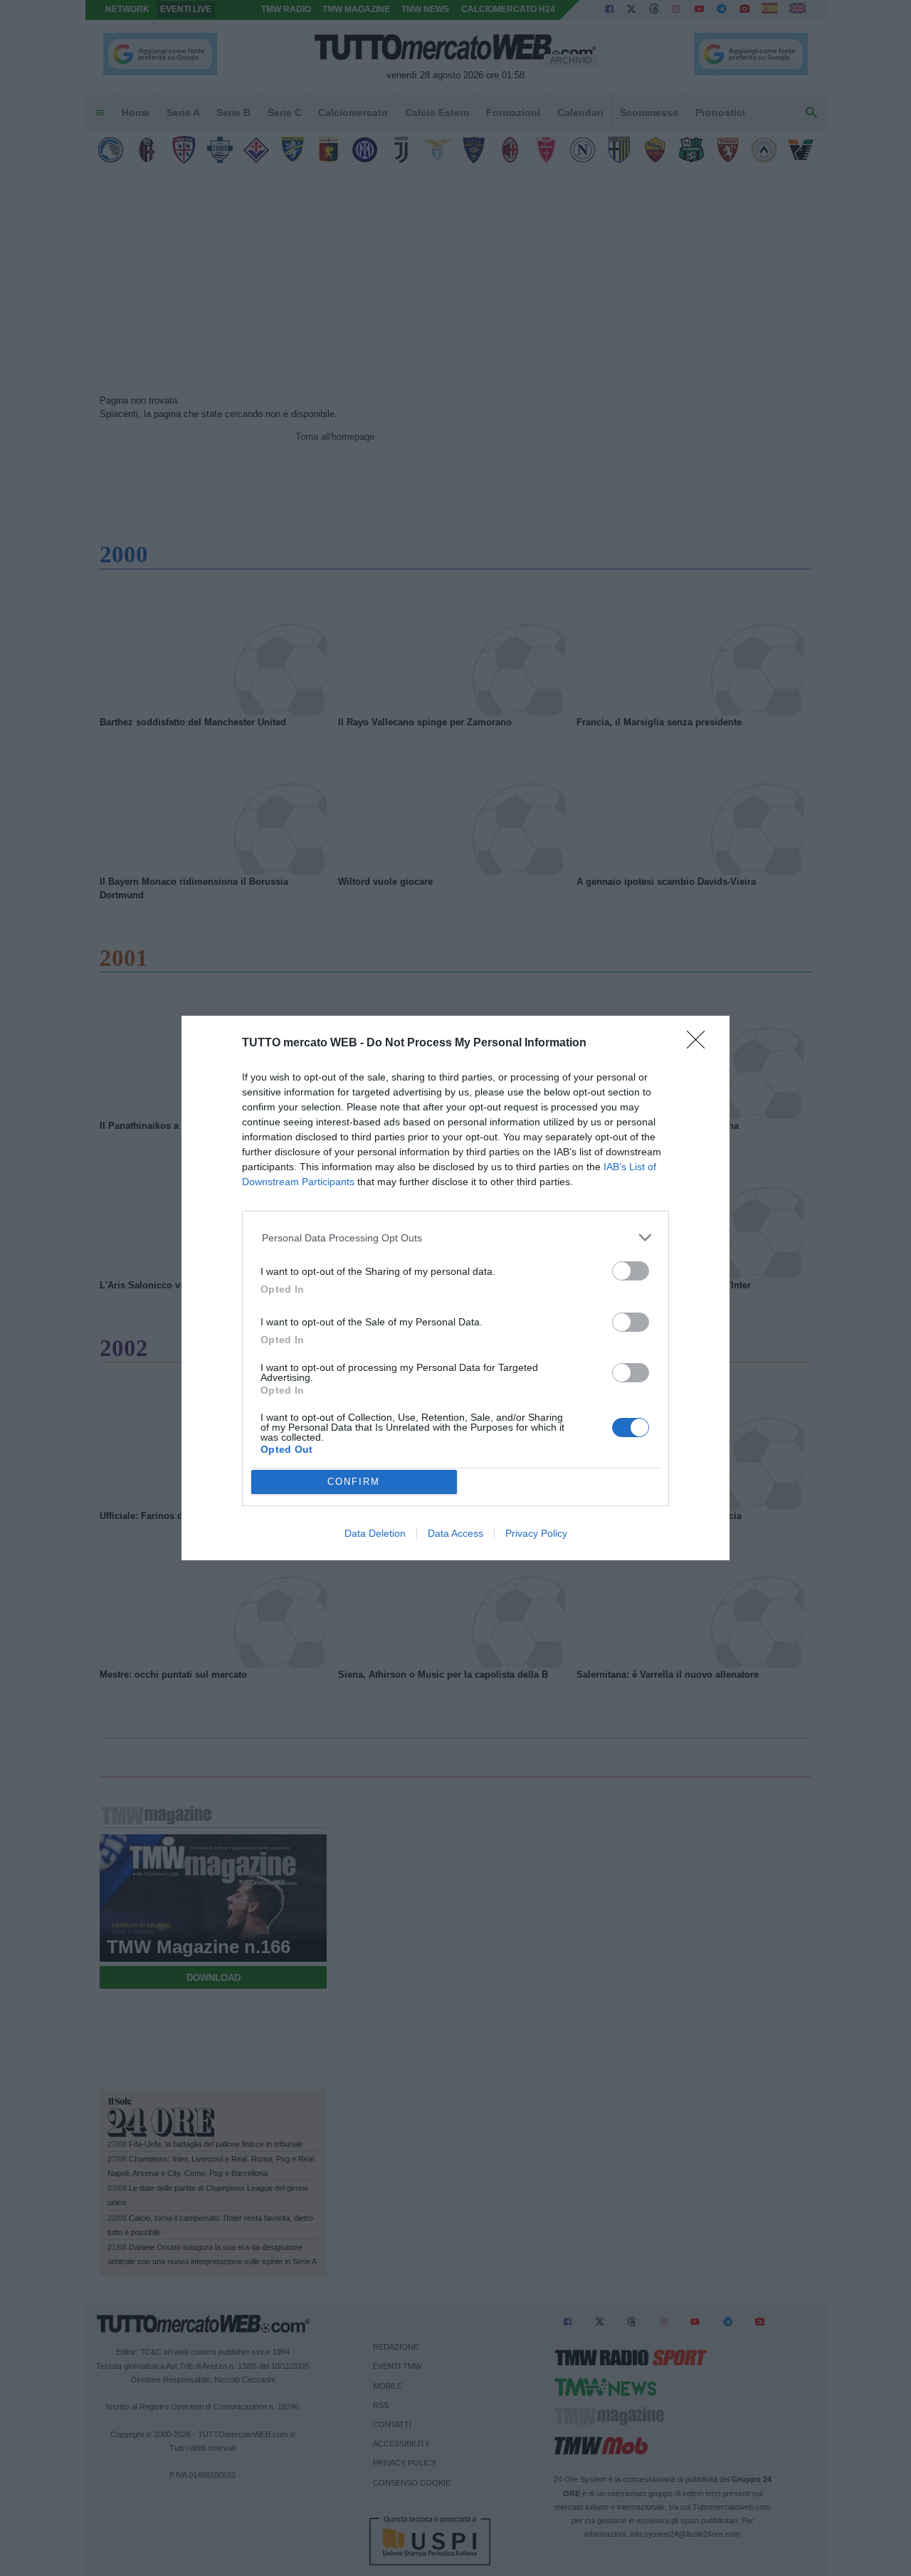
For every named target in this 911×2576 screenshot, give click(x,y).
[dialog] (455, 1288)
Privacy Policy (536, 1533)
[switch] (631, 1271)
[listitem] (456, 1237)
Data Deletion (375, 1533)
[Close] (700, 1044)
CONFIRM (354, 1482)
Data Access (455, 1533)
